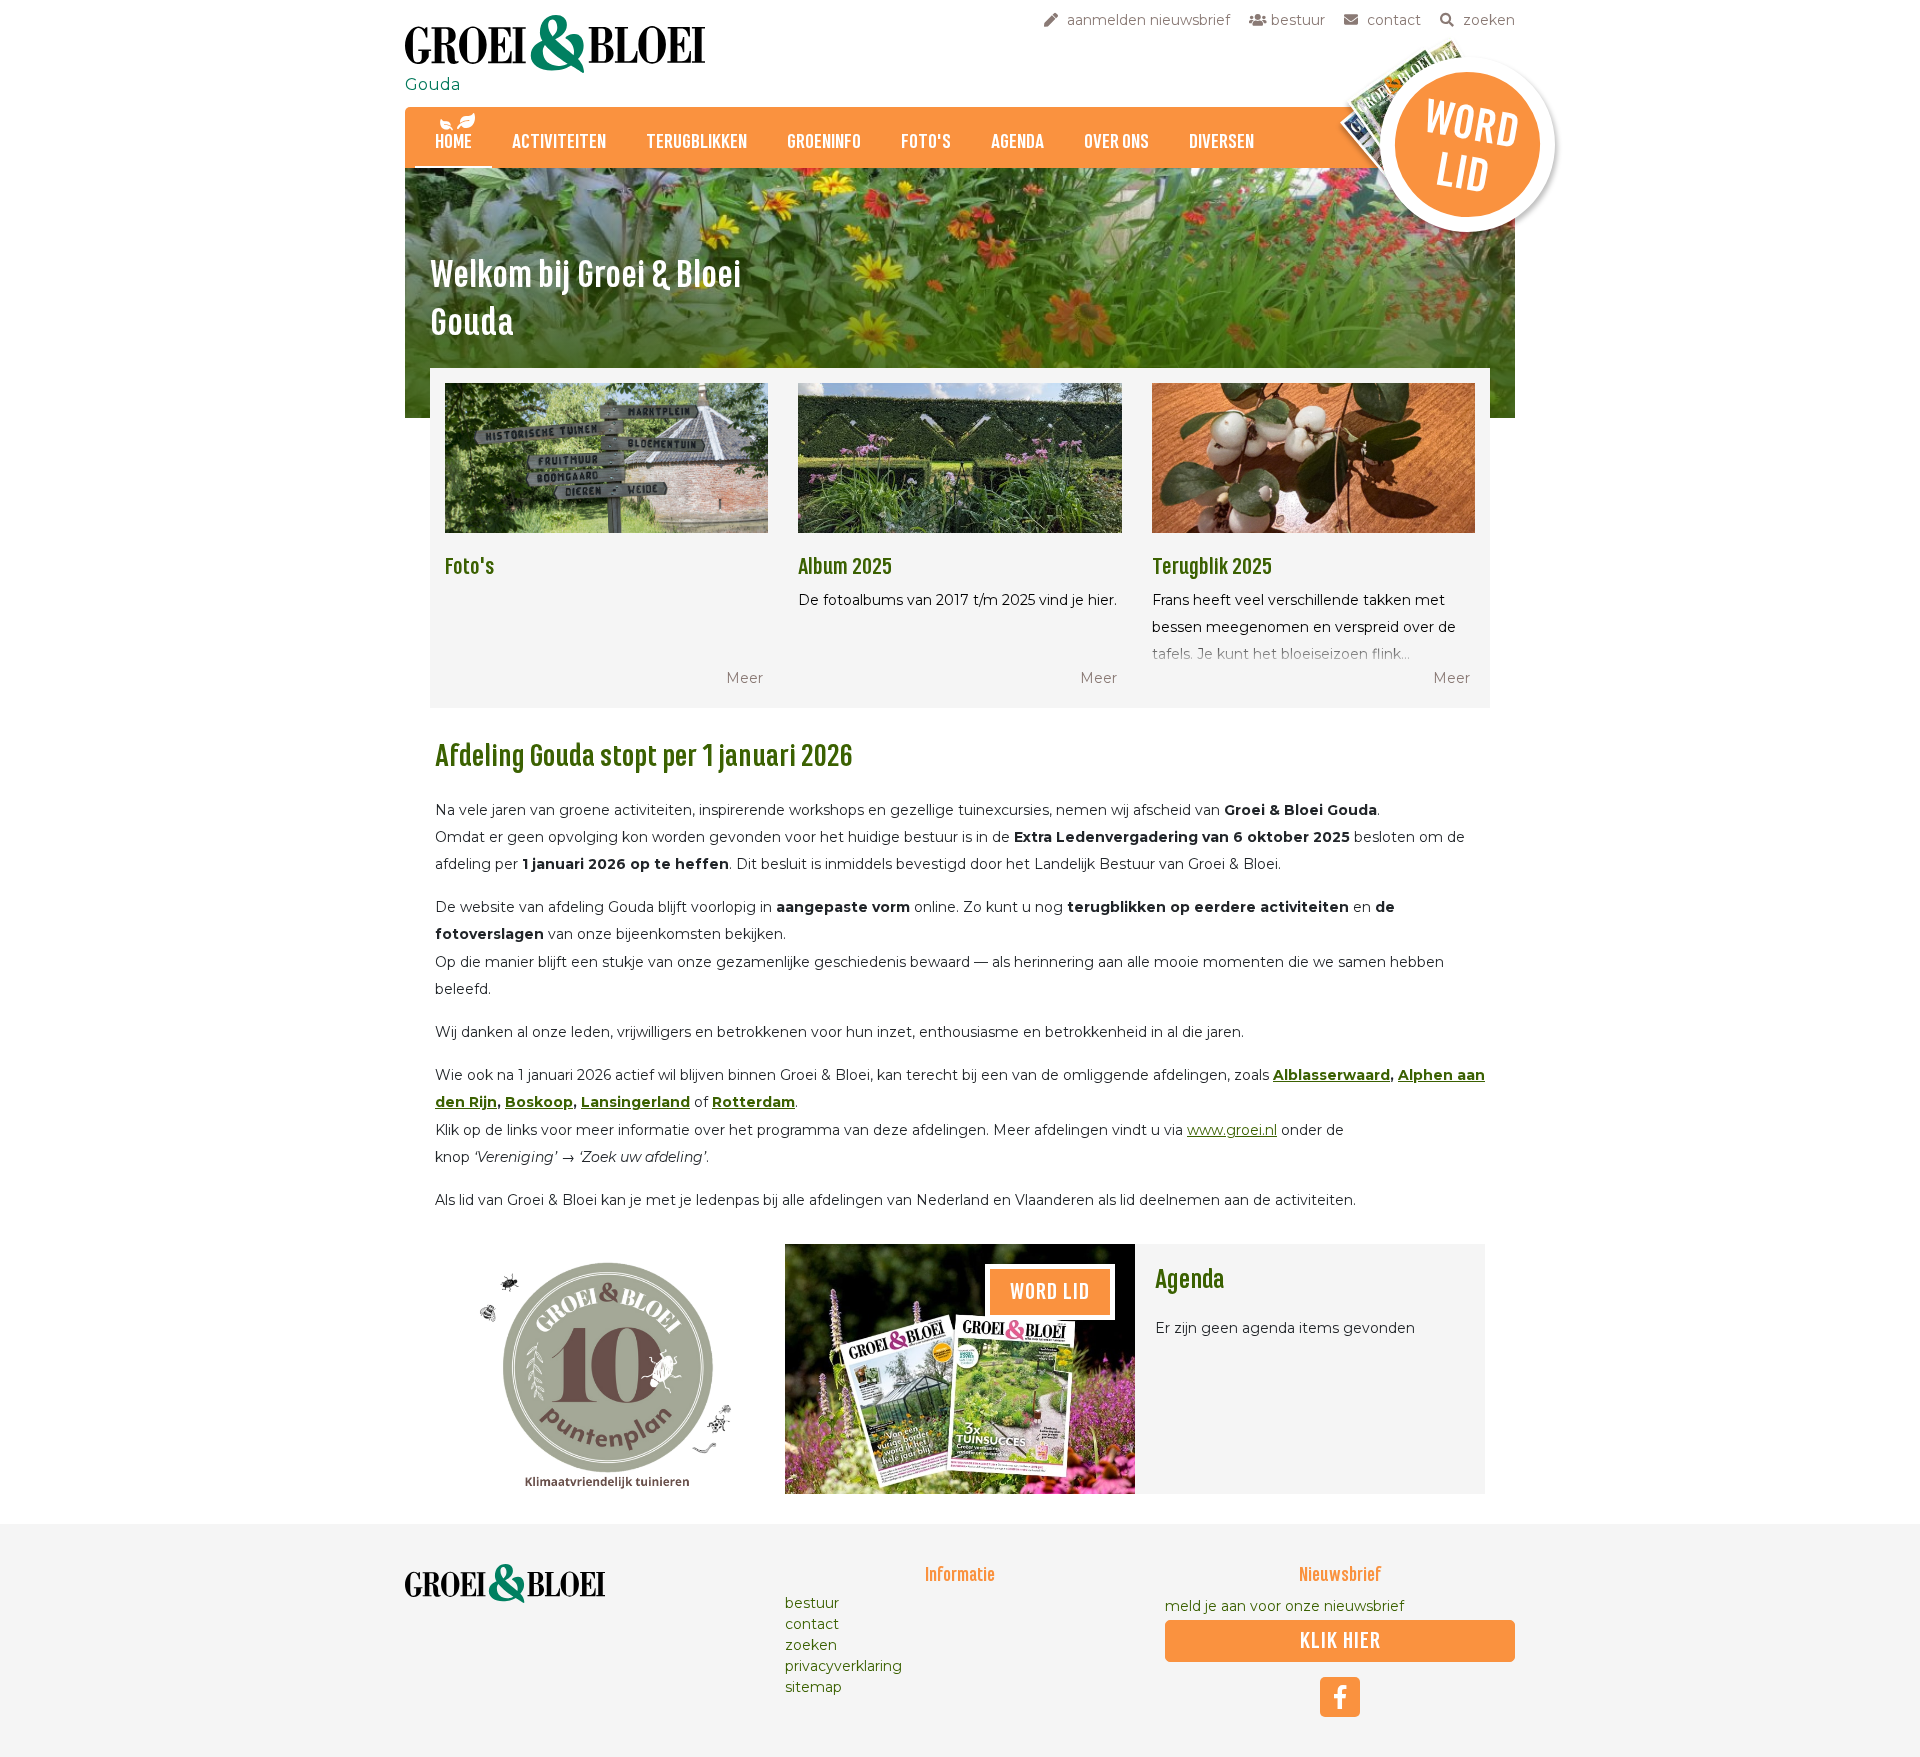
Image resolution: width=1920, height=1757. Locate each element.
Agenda (1017, 142)
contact (812, 1624)
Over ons (1116, 142)
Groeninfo (824, 142)
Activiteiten (559, 142)
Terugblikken (696, 142)
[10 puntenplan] (610, 1369)
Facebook (1340, 1697)
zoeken (811, 1645)
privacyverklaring (843, 1666)
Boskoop (539, 1102)
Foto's (926, 142)
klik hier (1340, 1641)
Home (453, 142)
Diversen (1221, 142)
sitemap (813, 1687)
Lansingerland (635, 1102)
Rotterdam (753, 1102)
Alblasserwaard (1331, 1075)
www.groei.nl (1232, 1130)
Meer (744, 678)
